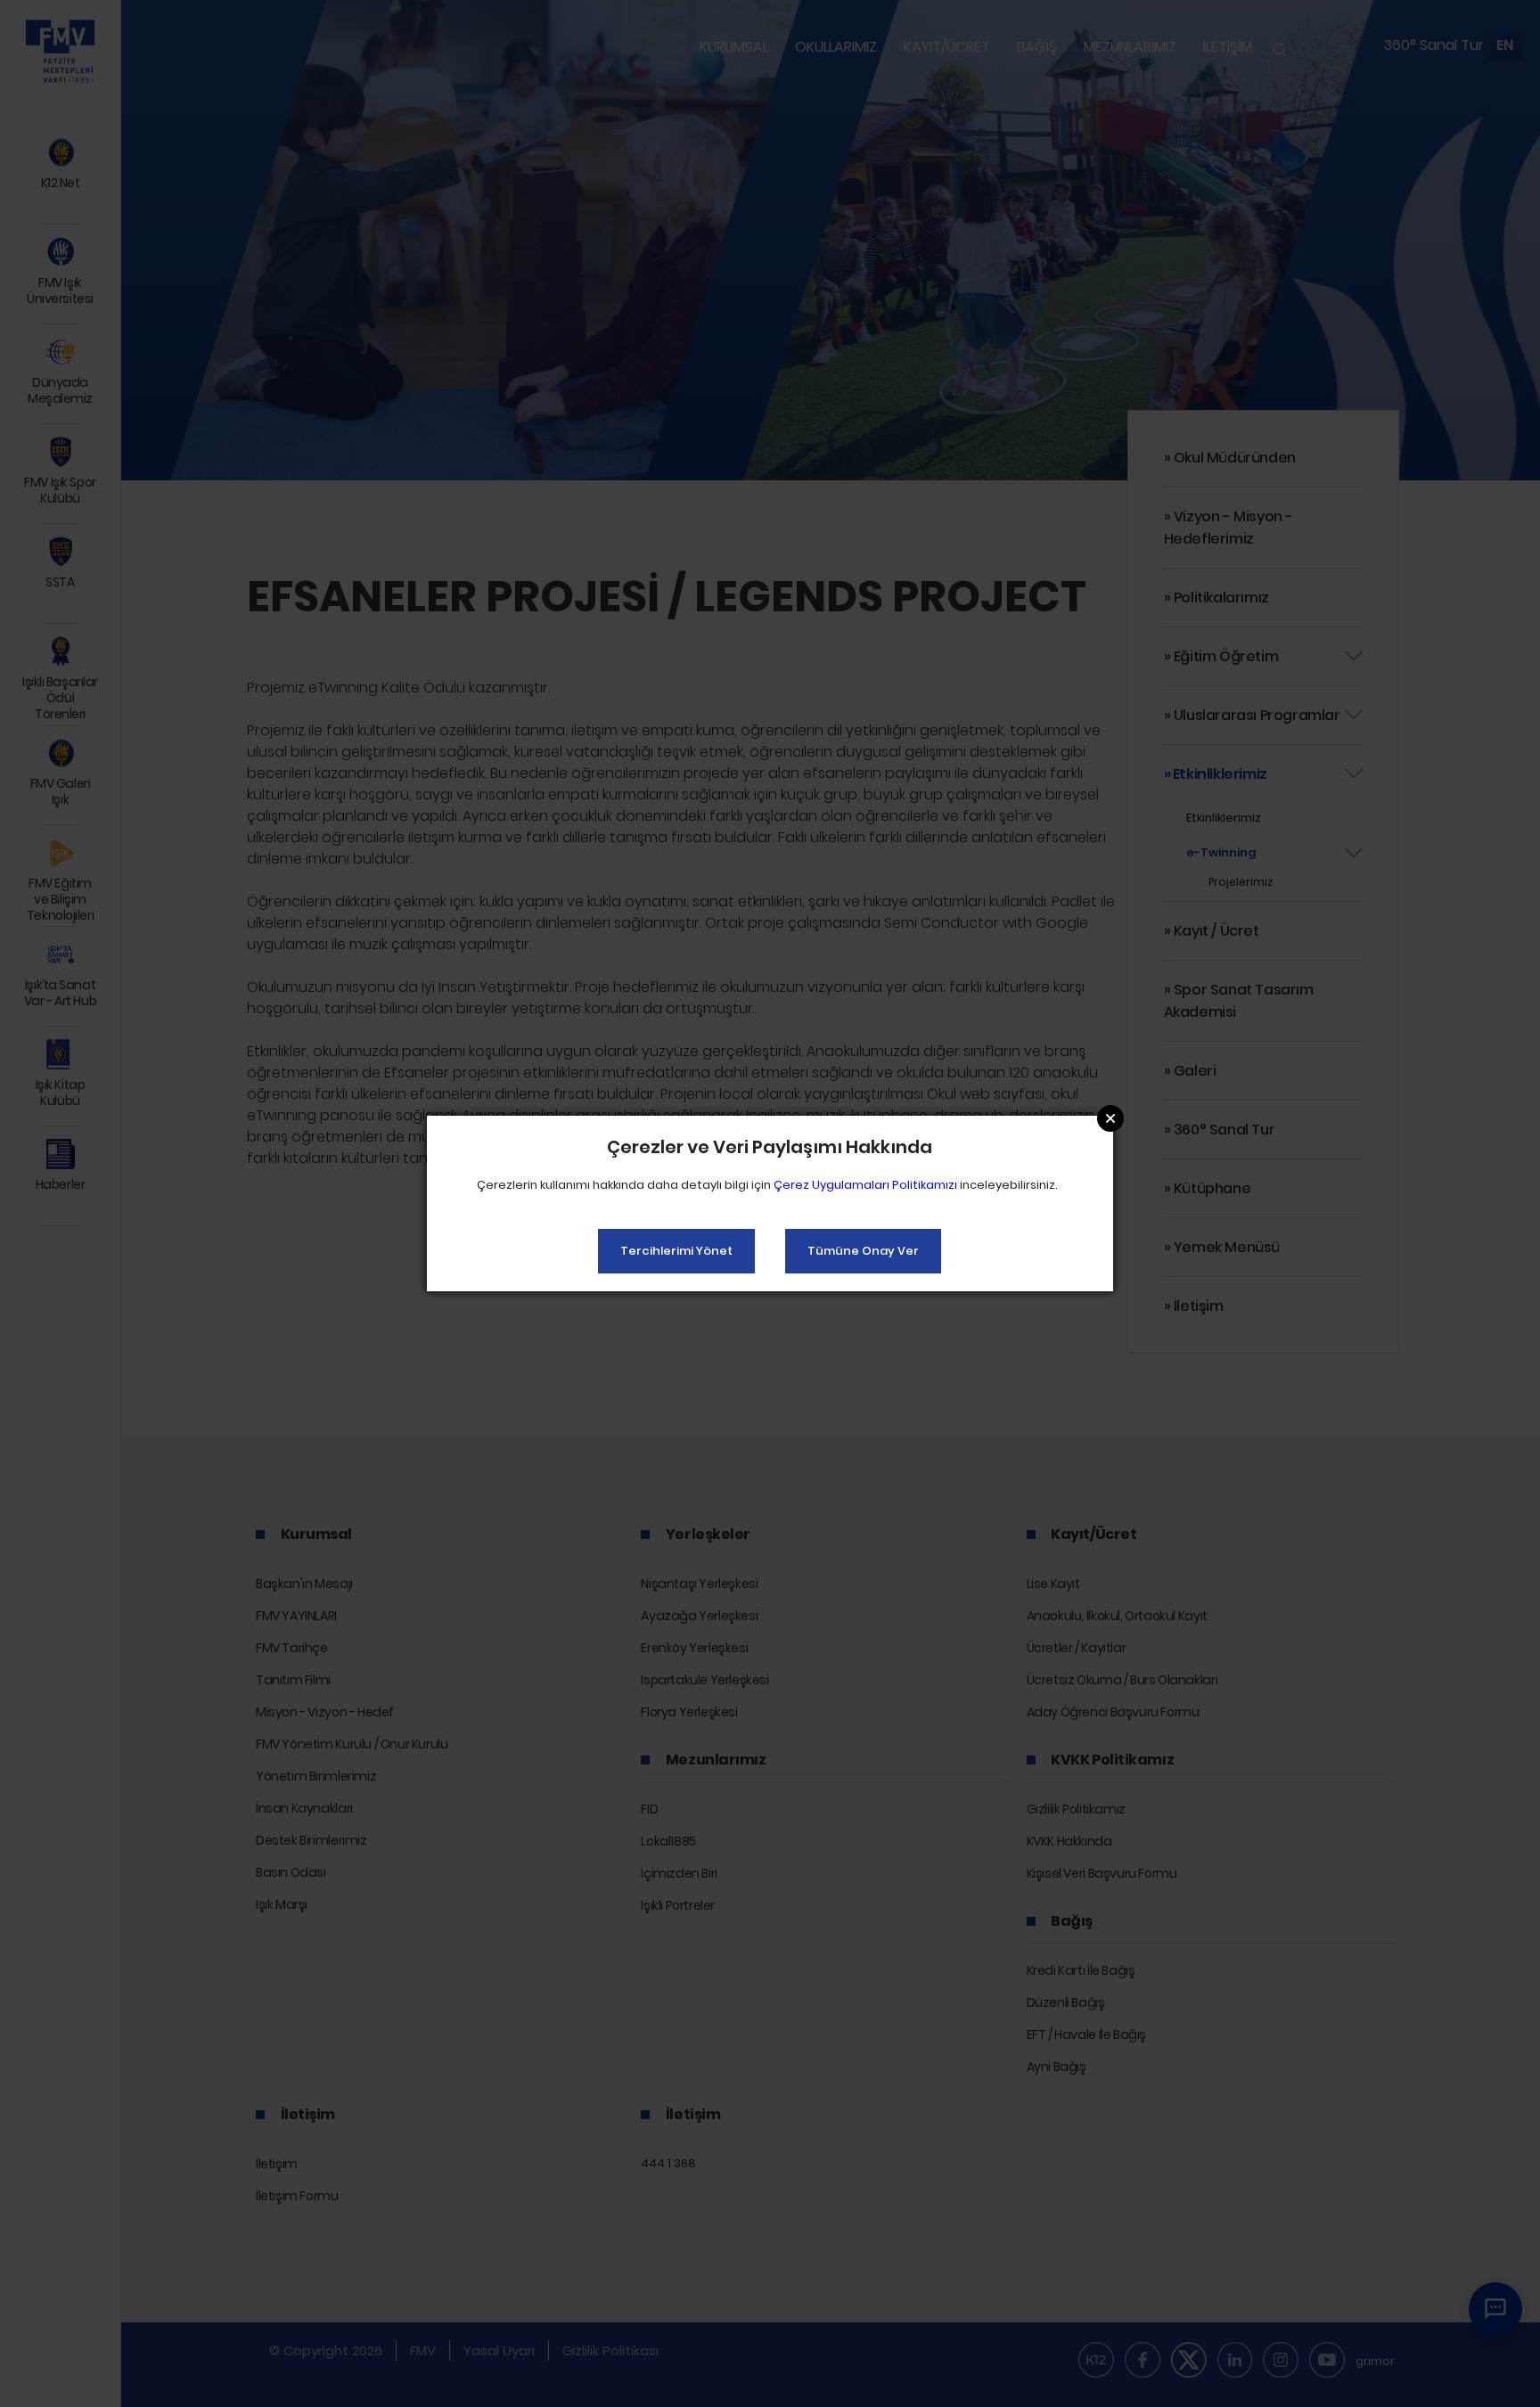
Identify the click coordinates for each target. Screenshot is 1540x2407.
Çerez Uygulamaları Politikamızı (865, 1185)
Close (1110, 1118)
